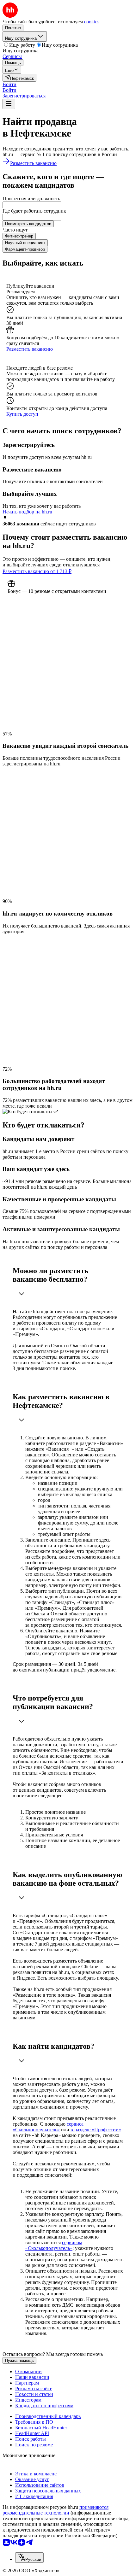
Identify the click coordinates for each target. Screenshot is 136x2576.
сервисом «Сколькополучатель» (54, 2245)
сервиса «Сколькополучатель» (48, 2127)
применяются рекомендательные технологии (56, 2510)
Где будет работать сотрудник (34, 211)
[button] (9, 84)
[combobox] (32, 205)
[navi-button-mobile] (9, 104)
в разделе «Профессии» (96, 2130)
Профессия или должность (31, 199)
